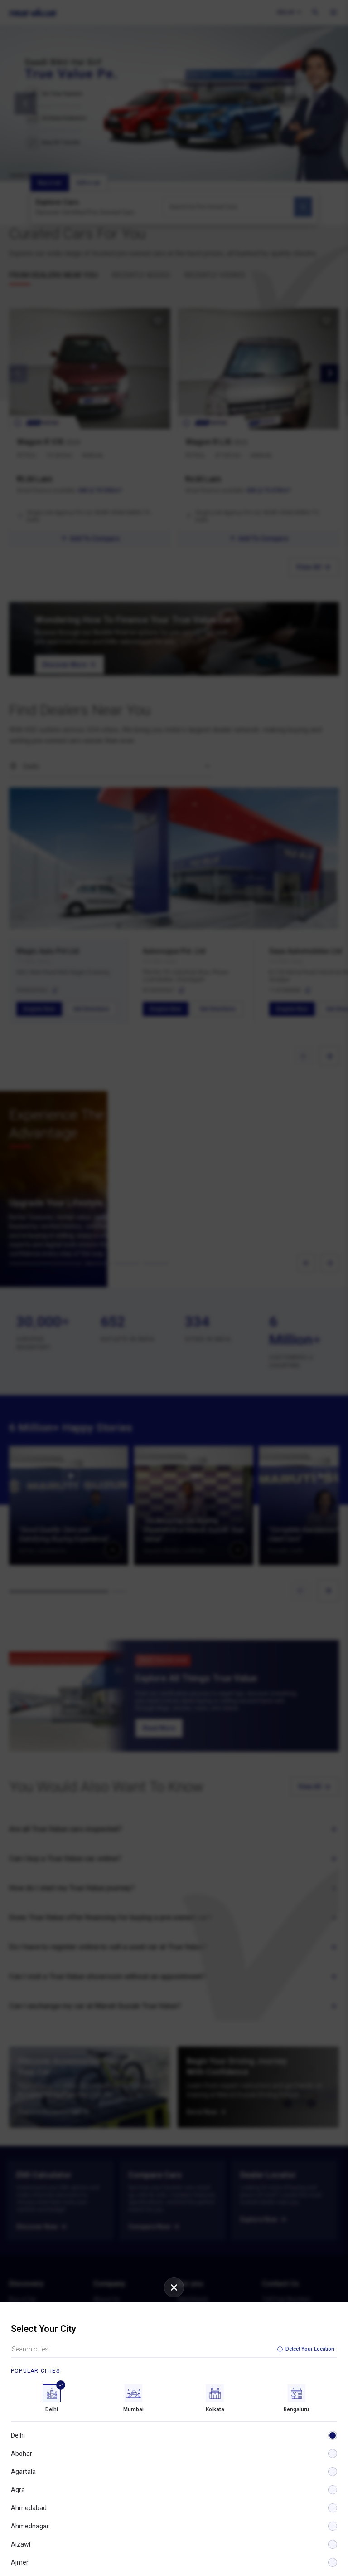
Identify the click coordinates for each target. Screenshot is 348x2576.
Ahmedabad (29, 2508)
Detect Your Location (310, 2349)
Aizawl (21, 2544)
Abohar (22, 2454)
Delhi (18, 2435)
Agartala (23, 2472)
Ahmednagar (30, 2526)
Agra (18, 2490)
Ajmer (20, 2562)
